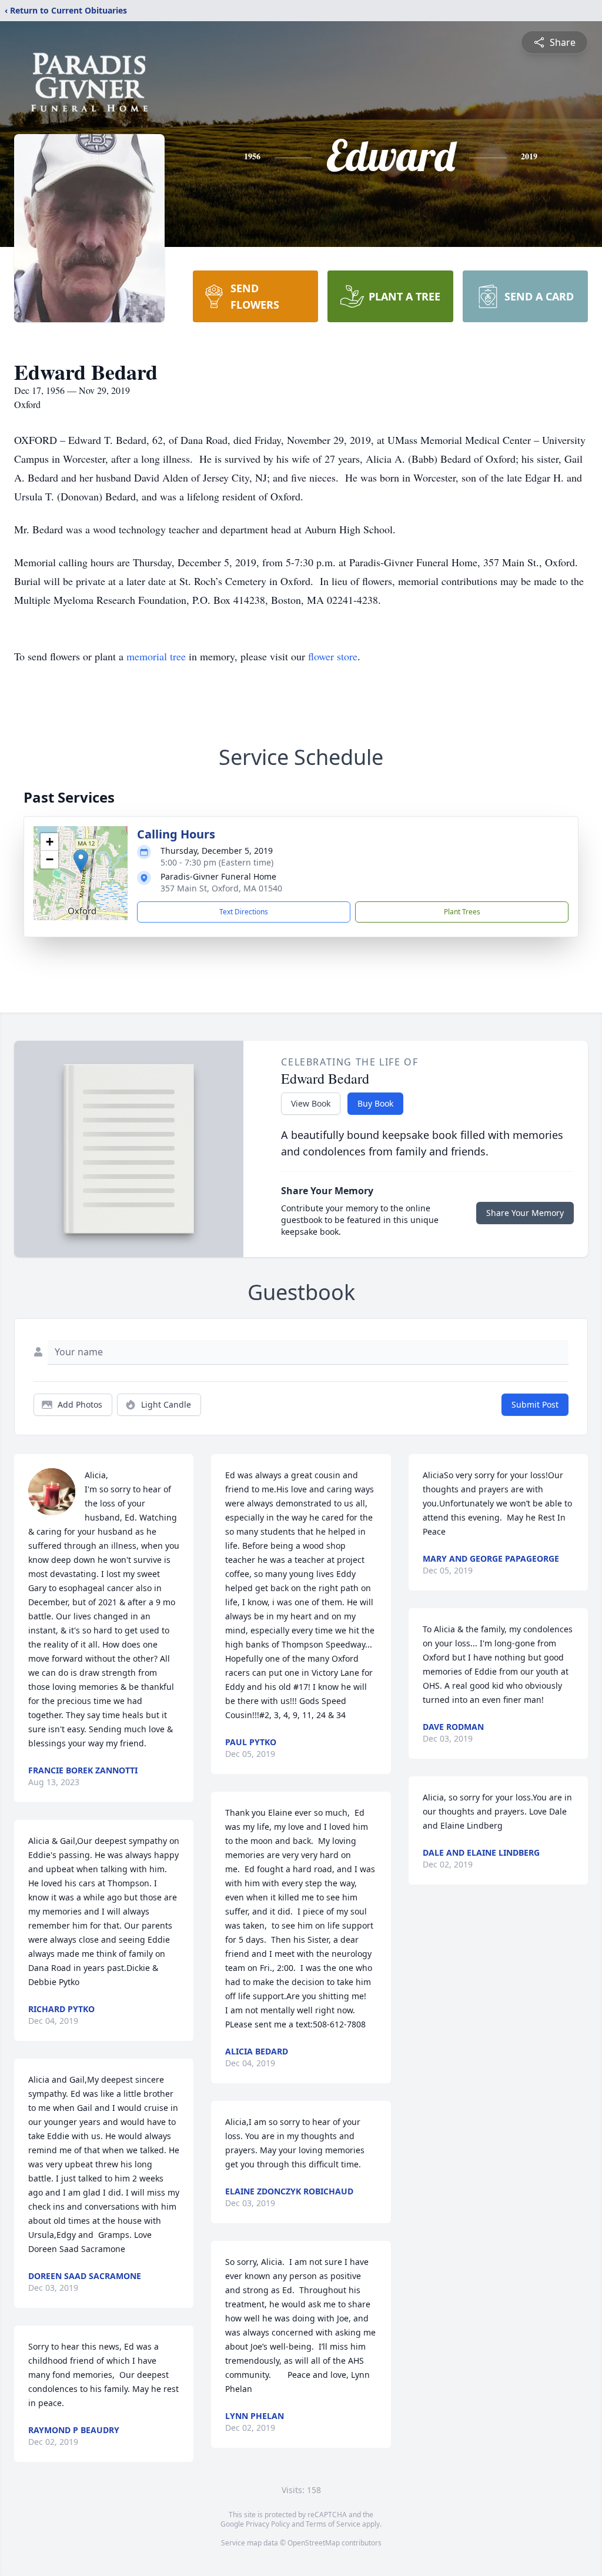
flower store (333, 656)
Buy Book (375, 1103)
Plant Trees (462, 912)
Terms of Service (333, 2524)
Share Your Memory (525, 1213)
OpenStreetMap (314, 2543)
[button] (81, 861)
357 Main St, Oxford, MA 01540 (221, 888)
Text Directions (244, 912)
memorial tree (156, 656)
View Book (311, 1103)
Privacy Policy (268, 2524)
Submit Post (535, 1404)
